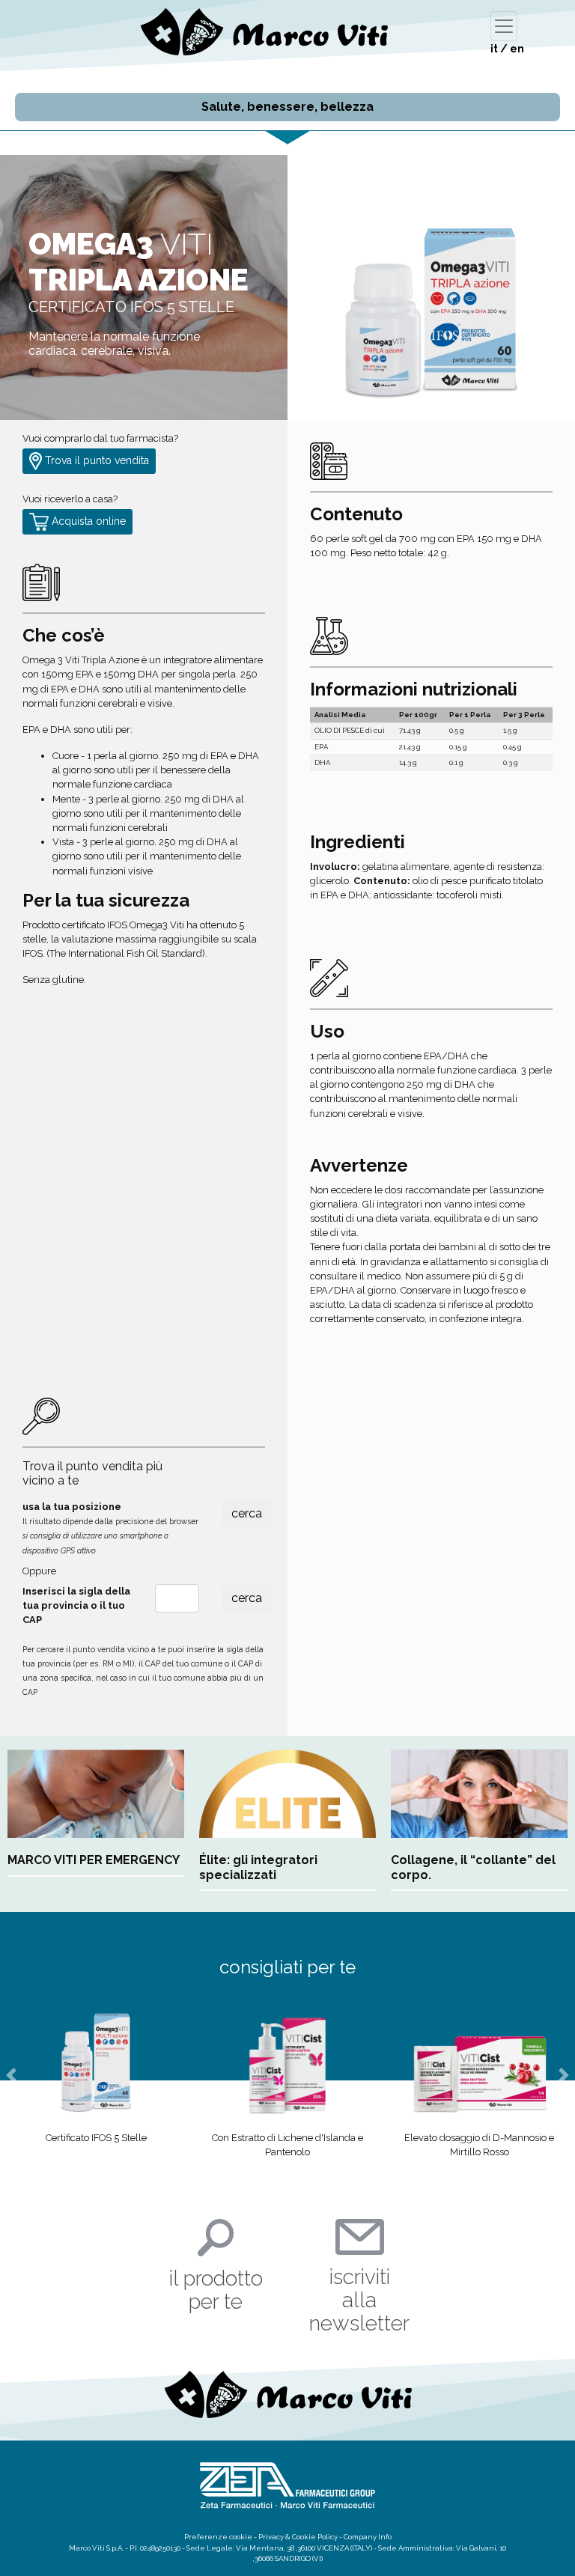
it (494, 49)
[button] (12, 2075)
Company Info (368, 2537)
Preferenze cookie (218, 2537)
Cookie (304, 2537)
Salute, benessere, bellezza (287, 107)
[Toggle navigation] (504, 26)
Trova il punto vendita (95, 460)
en (517, 49)
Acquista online (87, 521)
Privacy (271, 2537)
